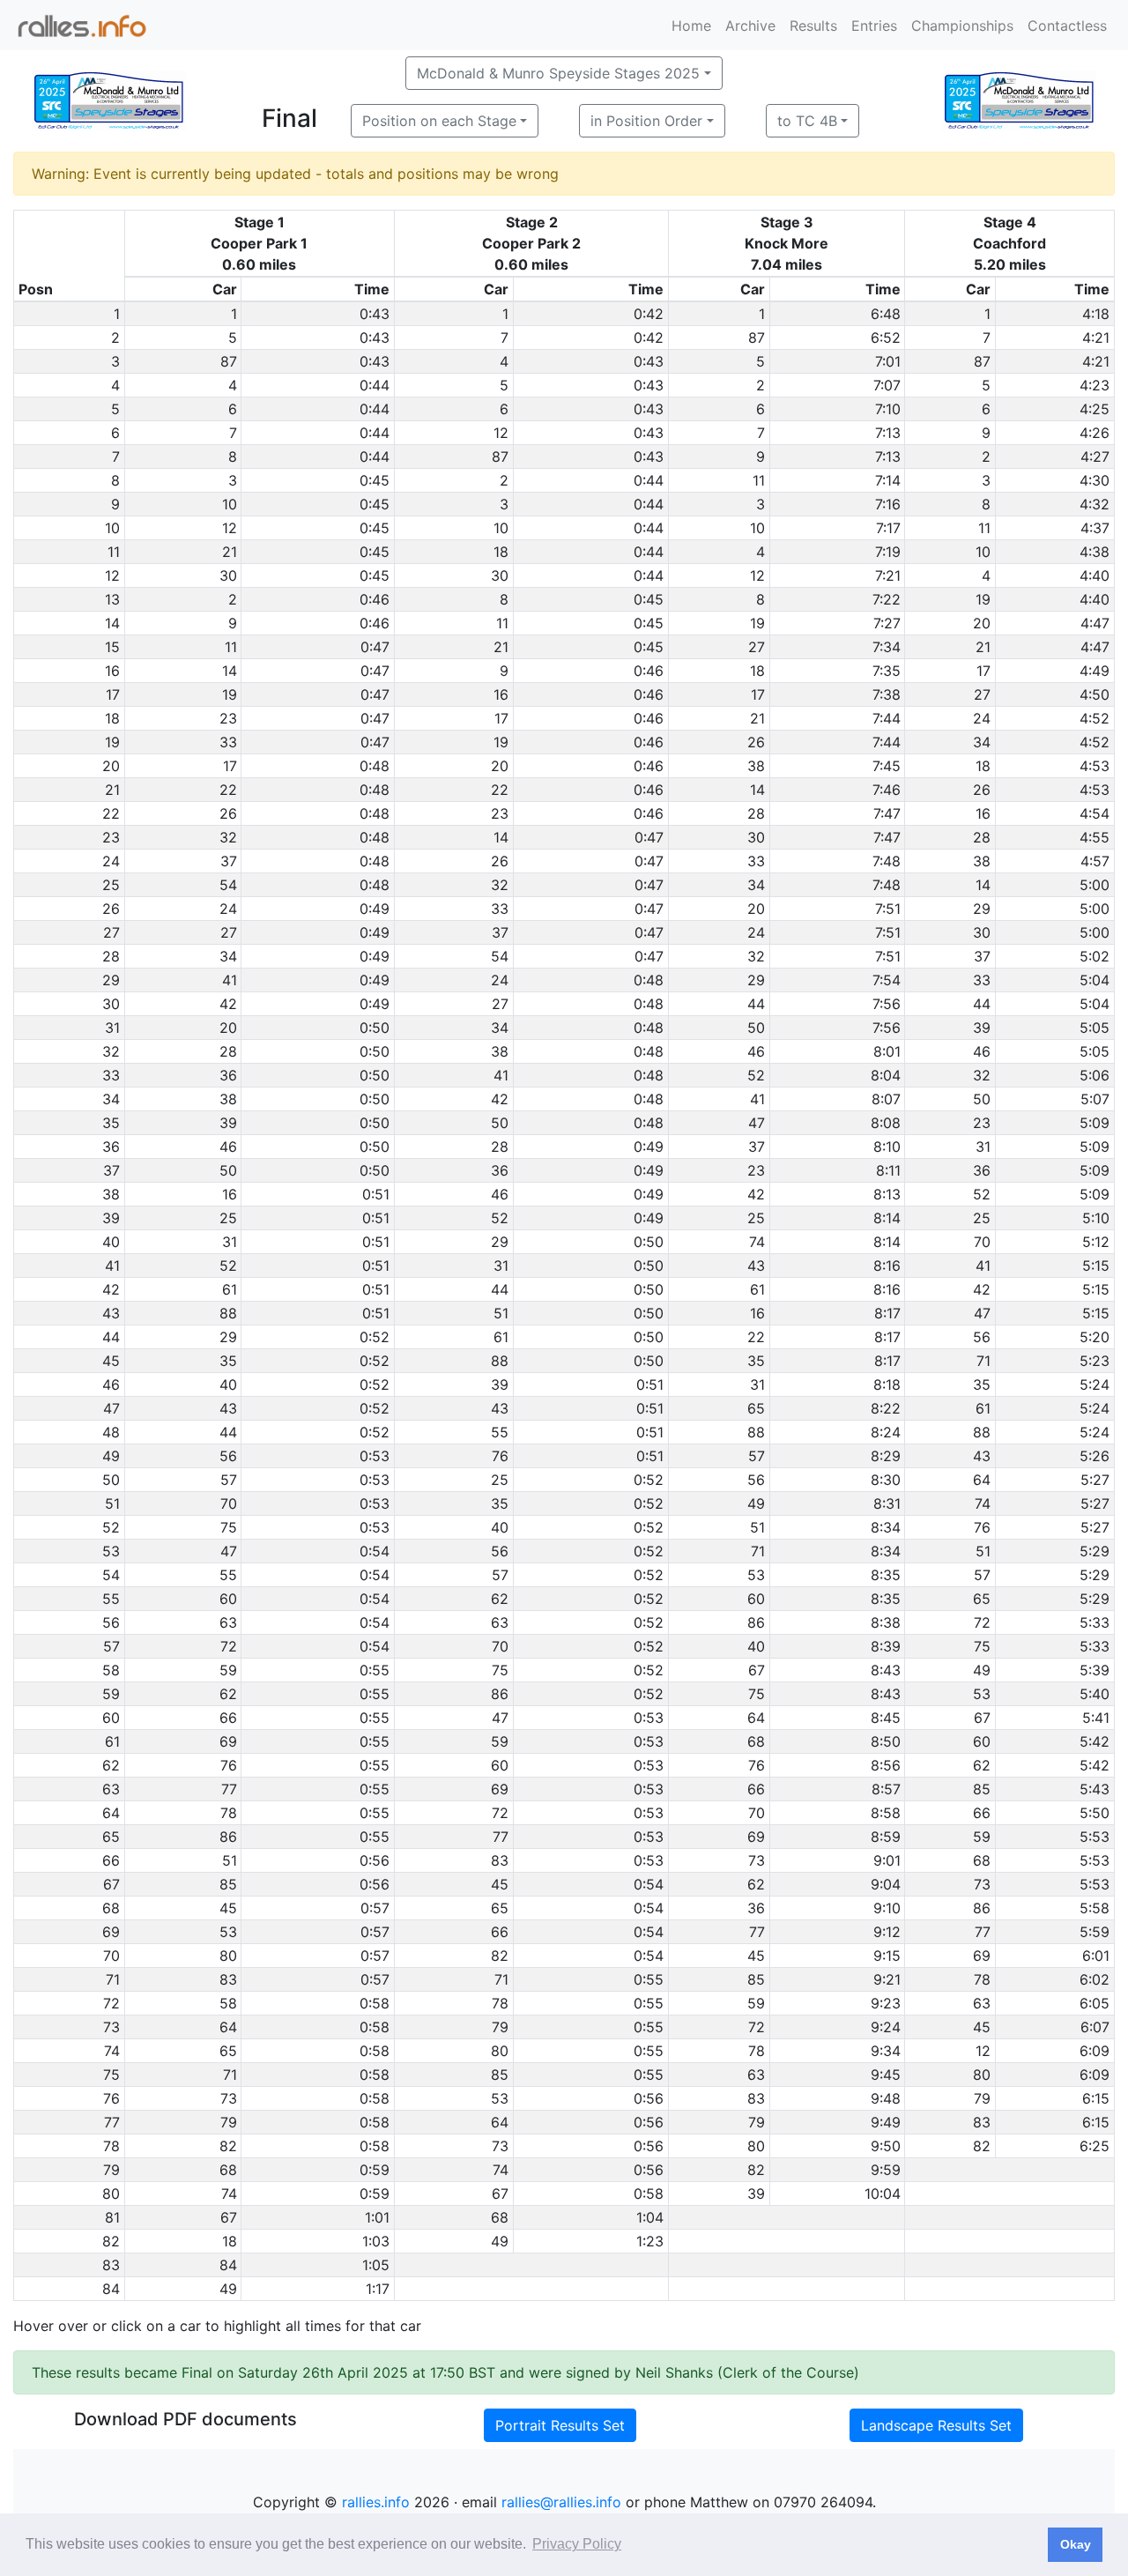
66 (228, 1718)
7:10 (888, 409)
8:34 (886, 1527)
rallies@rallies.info (561, 2502)
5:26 (1095, 1456)
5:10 (1096, 1218)
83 (500, 1860)
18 (501, 552)
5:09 (1095, 1123)
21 (230, 552)
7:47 (887, 813)
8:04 (886, 1075)
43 (756, 1266)
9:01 (887, 1860)
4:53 (1095, 766)
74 (757, 1242)
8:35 (886, 1575)
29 (982, 909)
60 (228, 1599)
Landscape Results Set (936, 2425)
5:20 (1095, 1337)
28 (756, 813)
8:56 (886, 1765)
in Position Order (646, 121)
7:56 (887, 1004)
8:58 (886, 1813)
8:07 (886, 1099)
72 (982, 1622)
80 (228, 1956)
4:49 (1095, 671)
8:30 (886, 1480)
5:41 (1096, 1718)
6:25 (1095, 2146)
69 (228, 1741)
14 (230, 671)
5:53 (1095, 1837)
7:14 (888, 480)
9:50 (886, 2146)
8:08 (886, 1123)
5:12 (1096, 1242)
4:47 (1095, 623)
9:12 (887, 1932)
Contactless (1067, 26)
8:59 (886, 1837)
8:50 (886, 1741)
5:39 (1095, 1670)
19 (983, 599)
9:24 (886, 2027)
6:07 (1095, 2027)
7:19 (888, 552)
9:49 (886, 2122)
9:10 (887, 1908)
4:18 (1096, 314)
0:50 (375, 1028)
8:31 (887, 1503)
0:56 (375, 1860)
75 (229, 1527)
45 (500, 1884)
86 (756, 1622)
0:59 (375, 2170)
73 (757, 1860)
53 (756, 1575)
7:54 (887, 980)
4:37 (1095, 528)
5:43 (1095, 1789)
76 (500, 1456)
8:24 (886, 1432)
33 (228, 742)
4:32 (1095, 504)
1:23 (650, 2241)
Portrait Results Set (560, 2425)
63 (228, 1622)
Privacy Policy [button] (577, 2544)
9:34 (886, 2051)
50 (756, 1028)
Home (691, 26)
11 (759, 480)
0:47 (375, 647)
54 (228, 885)
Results (813, 26)
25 (228, 1218)
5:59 (1095, 1932)
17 (983, 671)
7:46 (887, 790)
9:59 (886, 2170)
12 (501, 433)
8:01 (887, 1051)
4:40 (1095, 575)
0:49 (375, 909)
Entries (874, 26)
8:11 (888, 1170)
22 (228, 790)
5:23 (1095, 1361)
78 (229, 1813)
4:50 (1095, 694)
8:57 (886, 1789)
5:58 (1095, 1908)
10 (230, 504)
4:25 (1095, 409)
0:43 (375, 314)
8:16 (887, 1266)
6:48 (886, 314)
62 (500, 1599)
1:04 (650, 2217)
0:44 (375, 385)
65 (756, 1408)
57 (757, 1456)
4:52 (1095, 718)
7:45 (887, 766)
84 (228, 2265)
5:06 (1095, 1075)
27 (757, 647)
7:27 (887, 623)
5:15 (1096, 1266)
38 (756, 766)
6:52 (886, 338)
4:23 (1095, 385)
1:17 (378, 2289)
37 (229, 861)
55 (500, 1432)
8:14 (887, 1218)
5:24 (1095, 1385)
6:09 (1095, 2051)
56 (982, 1337)
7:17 (888, 528)
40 (228, 1385)
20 (982, 623)
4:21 (1096, 338)
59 (228, 1670)
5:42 (1095, 1741)
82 (500, 1956)
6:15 (1096, 2098)
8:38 (886, 1622)
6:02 (1095, 1979)
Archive (750, 26)
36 (228, 1075)
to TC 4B (807, 121)
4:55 (1095, 837)
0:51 (376, 1194)
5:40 (1095, 1694)
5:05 (1095, 1028)
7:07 (887, 385)
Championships (962, 26)
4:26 (1095, 433)
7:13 (888, 433)
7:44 (887, 718)
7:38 (887, 694)
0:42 (649, 314)
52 (756, 1075)
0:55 (375, 1670)
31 (983, 1147)
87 (757, 338)
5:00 (1095, 885)
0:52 (375, 1337)
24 (982, 718)
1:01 (377, 2217)
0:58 (375, 2003)
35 (228, 1361)
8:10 (887, 1147)
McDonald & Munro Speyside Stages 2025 (558, 73)
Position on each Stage (439, 121)
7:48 (887, 861)
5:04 (1095, 980)
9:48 (886, 2098)
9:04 (886, 1884)
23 (228, 718)
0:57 (375, 1908)
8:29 (886, 1456)
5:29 (1095, 1551)
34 (982, 742)
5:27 (1095, 1480)
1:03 (376, 2241)
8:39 (886, 1646)
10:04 (883, 2194)
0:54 (375, 1551)
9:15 (887, 1956)
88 (228, 1313)
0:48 (375, 766)
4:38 (1095, 552)
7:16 (888, 504)
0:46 (375, 599)
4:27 (1095, 457)
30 (228, 575)
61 (230, 1289)
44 (756, 1004)
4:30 (1095, 480)
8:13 (887, 1194)
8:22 (886, 1408)
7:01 (888, 361)
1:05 (376, 2265)
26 (756, 742)
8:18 (887, 1385)
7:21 (888, 575)
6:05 (1095, 2003)
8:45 (886, 1718)
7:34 (887, 647)
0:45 (375, 480)
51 (501, 1313)
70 (982, 1242)
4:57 (1095, 861)
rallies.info (376, 2502)
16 (501, 694)
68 (756, 1741)
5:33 (1095, 1622)
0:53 (375, 1456)
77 (229, 1789)
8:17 (887, 1313)
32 (228, 837)
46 (756, 1051)
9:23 (886, 2003)
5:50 (1095, 1813)
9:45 (886, 2075)
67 (757, 1670)
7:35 (887, 671)
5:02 (1095, 956)
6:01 (1096, 1956)
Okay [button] (1076, 2544)
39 (982, 1028)
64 (982, 1480)
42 (228, 1004)
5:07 (1095, 1099)
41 (230, 980)
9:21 (887, 1979)
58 (228, 2003)
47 (757, 1123)
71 (983, 1361)
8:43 (886, 1670)
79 (500, 2027)
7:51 (888, 909)
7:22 (887, 599)
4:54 (1095, 813)
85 (982, 1789)
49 (756, 1503)
